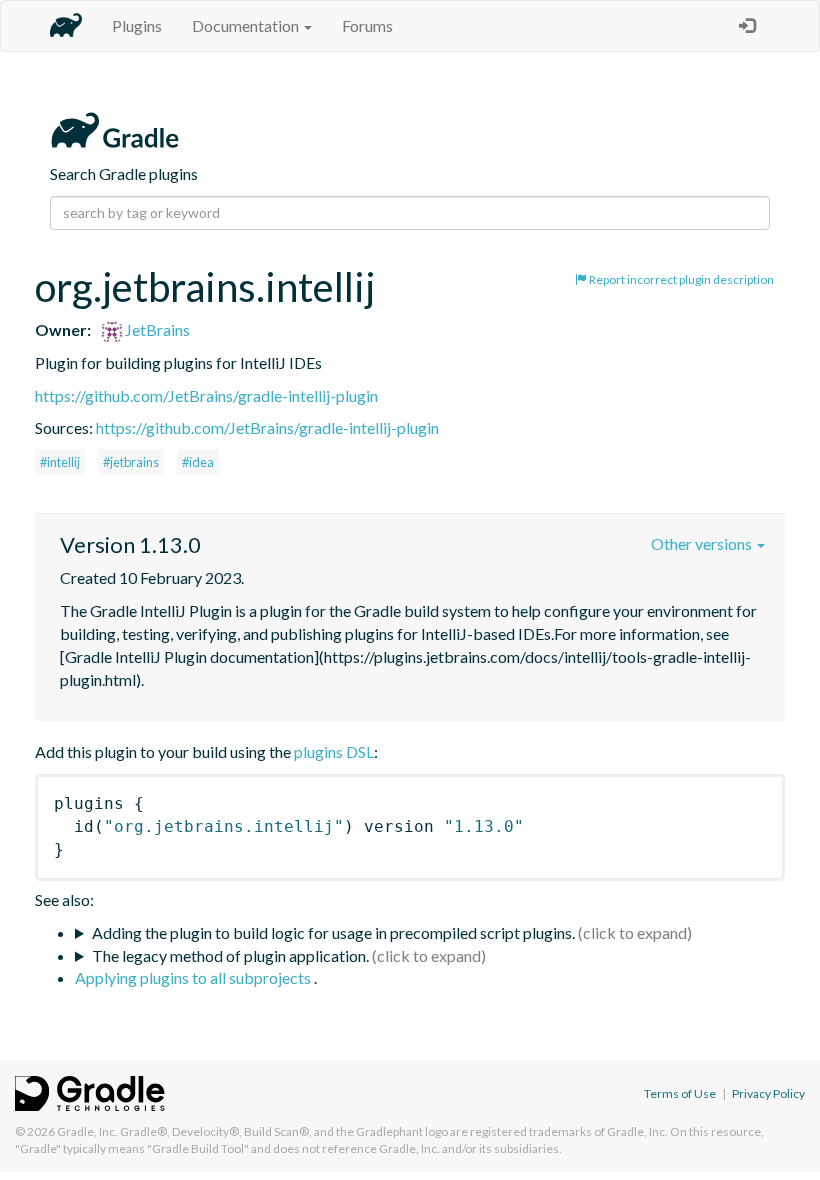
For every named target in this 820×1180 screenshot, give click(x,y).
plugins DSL (334, 751)
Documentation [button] (247, 25)
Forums (367, 25)
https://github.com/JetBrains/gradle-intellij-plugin (206, 395)
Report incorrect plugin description (680, 279)
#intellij (60, 462)
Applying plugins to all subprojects (194, 977)
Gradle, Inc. (87, 1131)
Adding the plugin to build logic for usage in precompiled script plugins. (333, 932)
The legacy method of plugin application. (230, 955)
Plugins (137, 25)
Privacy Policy (768, 1093)
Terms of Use (680, 1093)
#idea (198, 462)
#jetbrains (131, 462)
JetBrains (156, 329)
